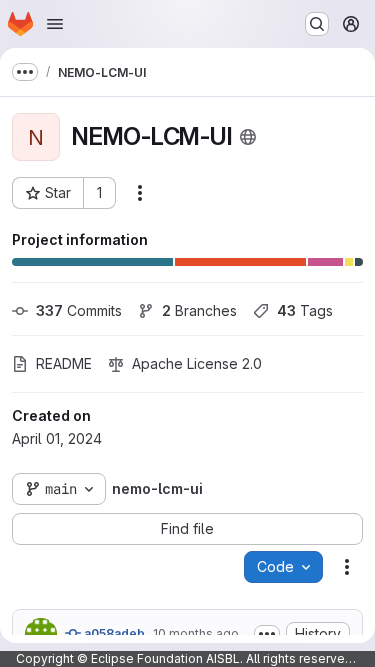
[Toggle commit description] (267, 634)
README (64, 363)
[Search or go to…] (317, 24)
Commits (79, 310)
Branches (199, 310)
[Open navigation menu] (55, 24)
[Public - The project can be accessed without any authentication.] (248, 137)
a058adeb (113, 633)
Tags (305, 310)
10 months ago (196, 633)
